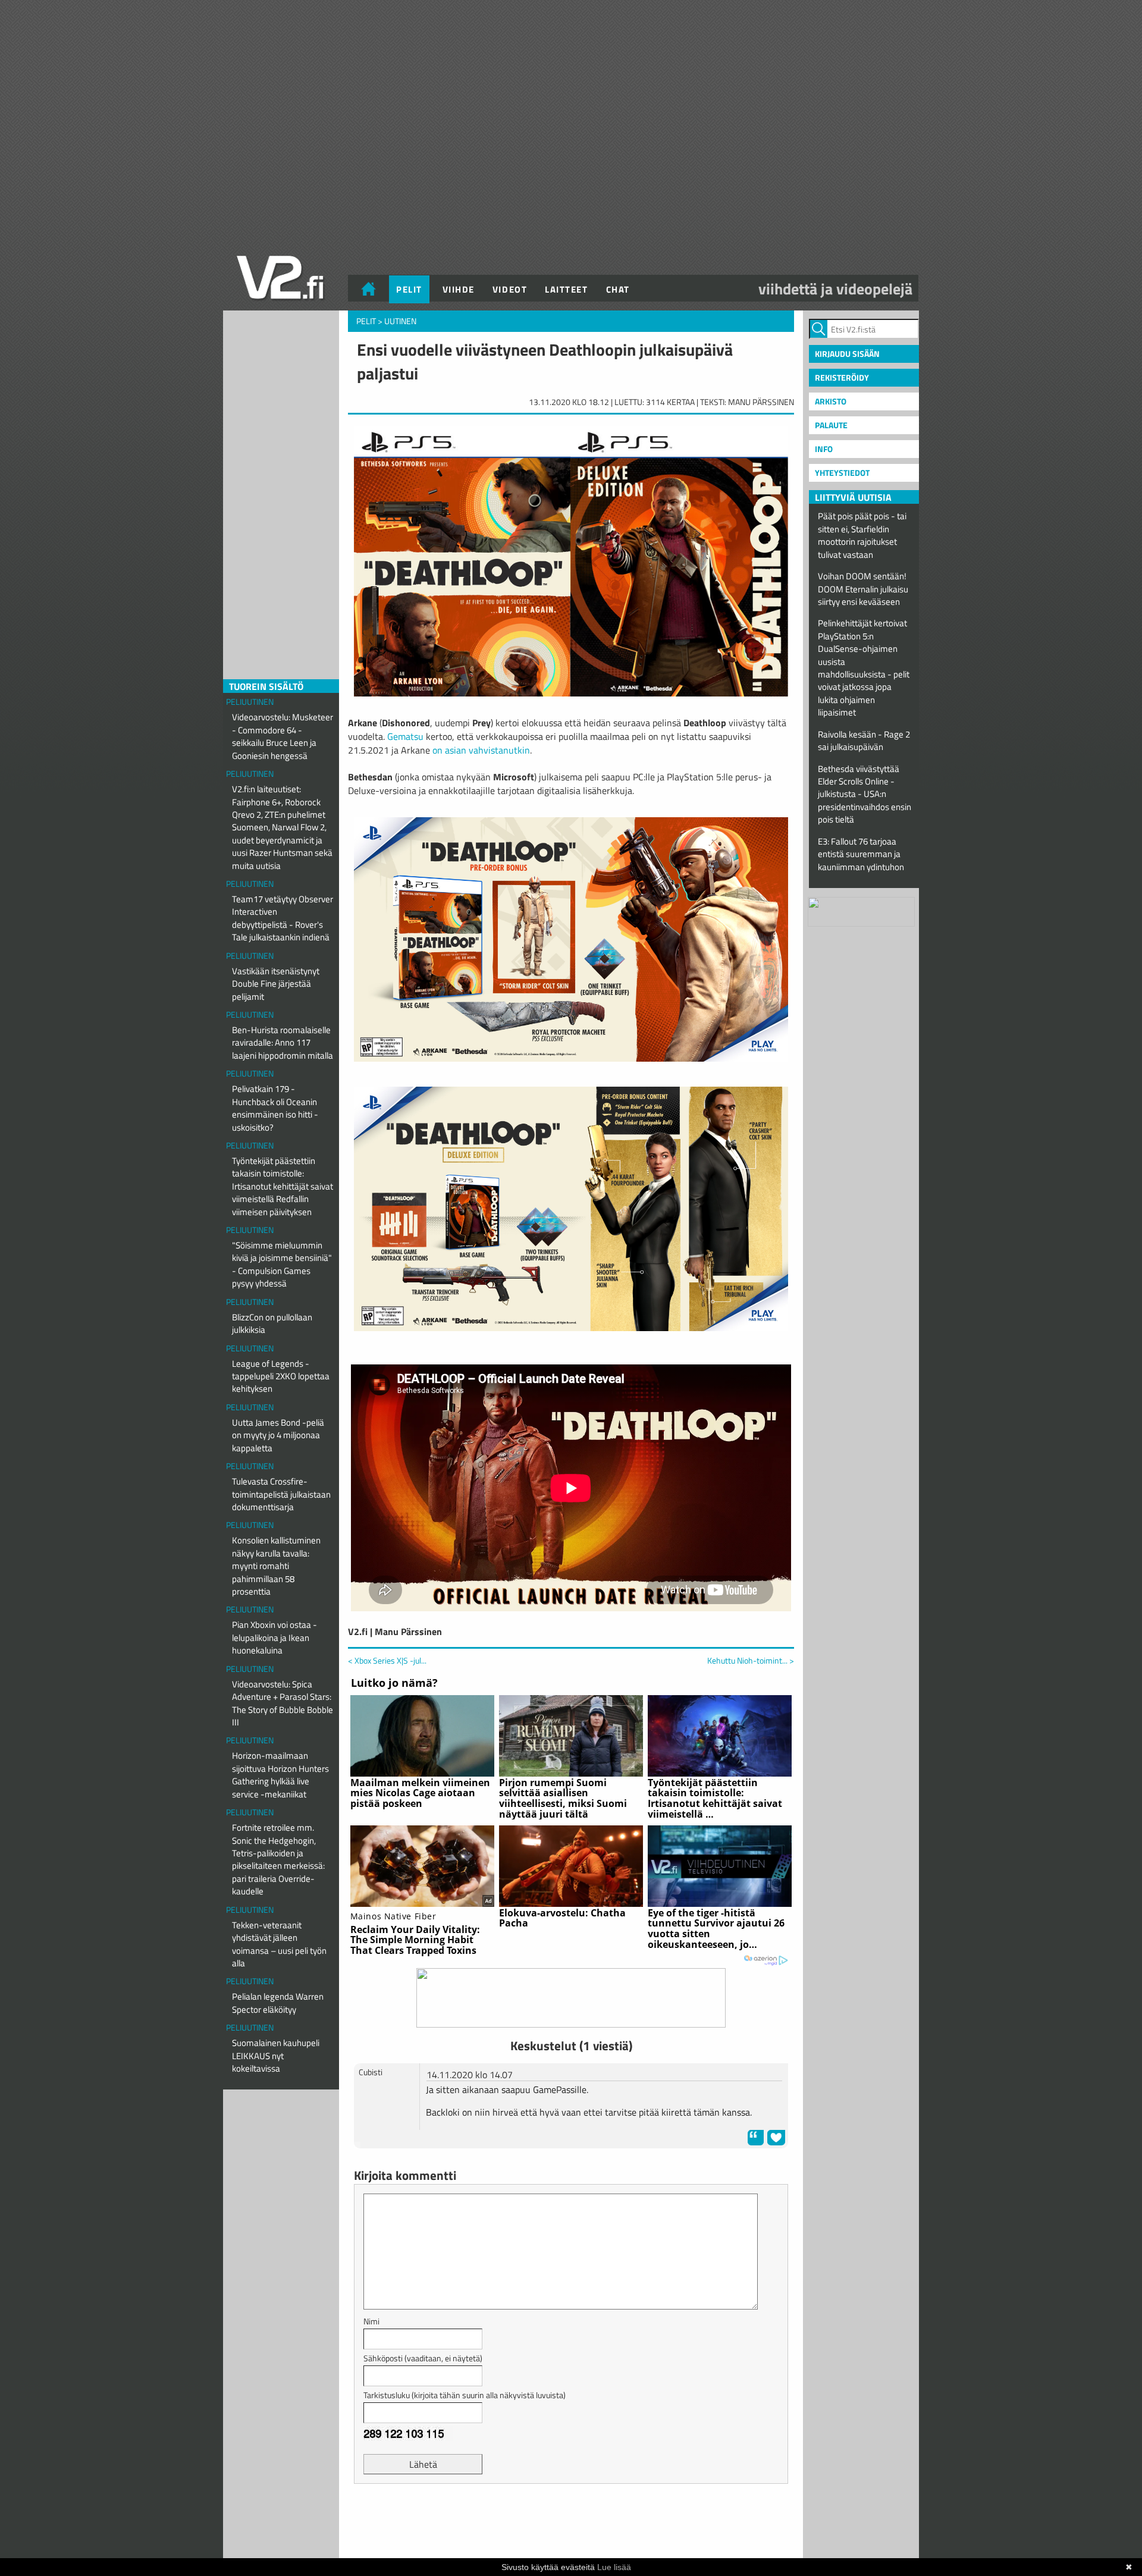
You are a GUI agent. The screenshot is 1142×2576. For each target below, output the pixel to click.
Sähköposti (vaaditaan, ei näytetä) (423, 2358)
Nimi (371, 2321)
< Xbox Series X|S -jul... (387, 1660)
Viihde (459, 289)
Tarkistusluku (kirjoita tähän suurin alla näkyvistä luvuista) (465, 2395)
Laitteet (566, 289)
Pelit (409, 289)
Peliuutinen (250, 702)
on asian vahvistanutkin (481, 750)
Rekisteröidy (842, 377)
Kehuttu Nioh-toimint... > (751, 1661)
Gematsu (405, 736)
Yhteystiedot (842, 473)
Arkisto (831, 401)
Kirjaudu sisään (847, 354)
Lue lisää (614, 2567)
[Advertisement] (571, 2522)
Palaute (831, 425)
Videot (510, 289)
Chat (618, 289)
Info (824, 449)
